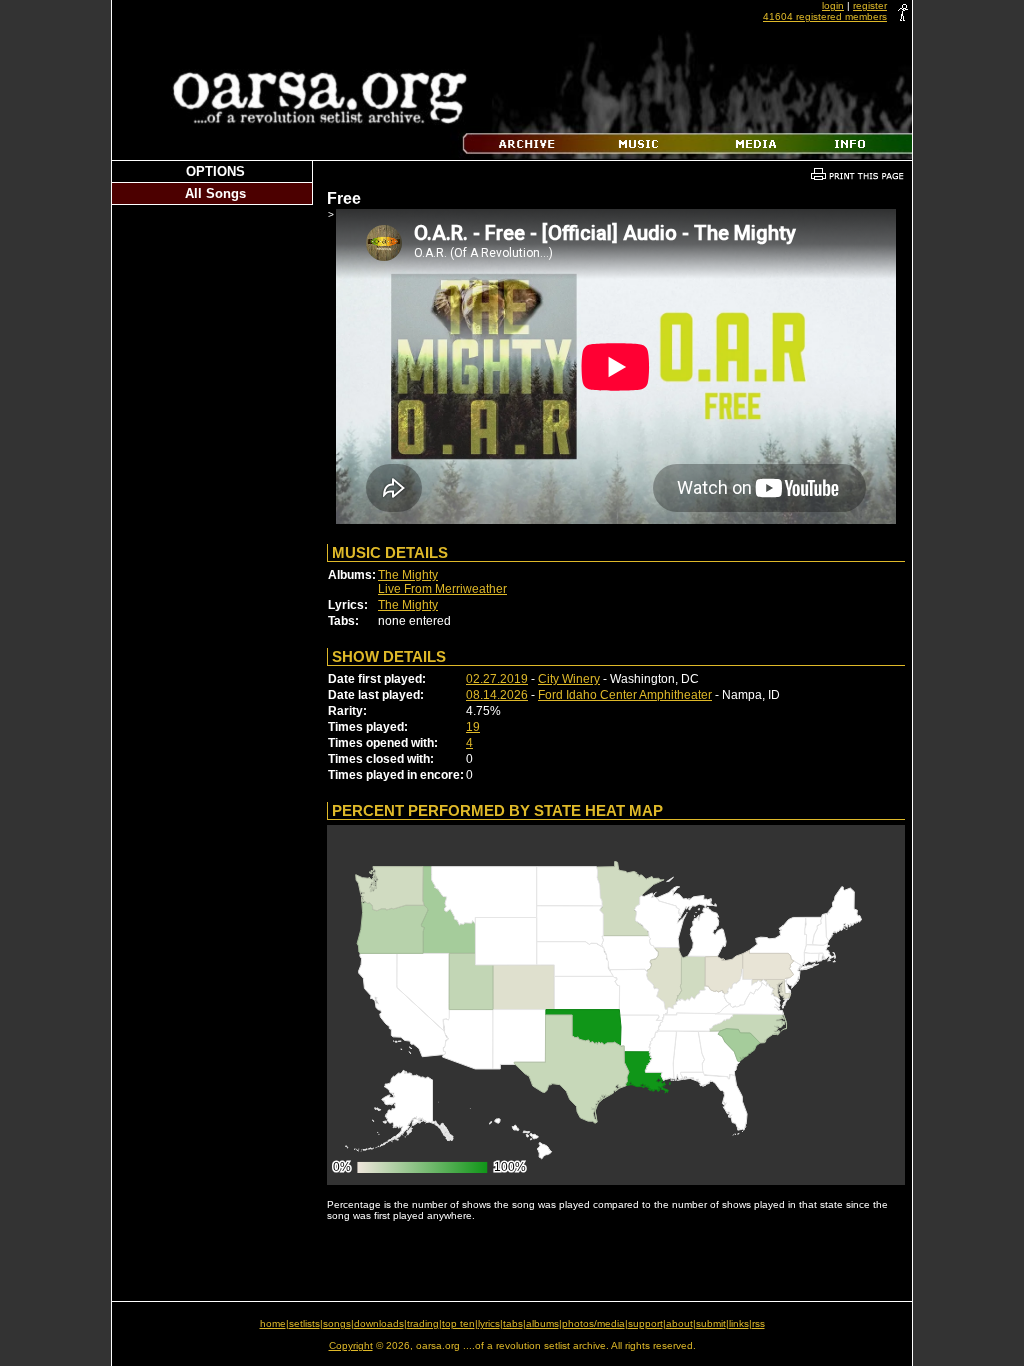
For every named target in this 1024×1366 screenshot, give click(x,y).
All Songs (215, 193)
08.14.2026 (497, 695)
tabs (513, 1323)
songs (337, 1323)
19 (473, 727)
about (679, 1323)
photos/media (593, 1323)
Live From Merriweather (442, 589)
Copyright (351, 1345)
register (870, 5)
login (833, 5)
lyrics (489, 1323)
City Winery (569, 679)
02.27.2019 (497, 679)
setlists (304, 1323)
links (739, 1323)
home (273, 1323)
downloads (379, 1323)
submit (711, 1323)
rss (758, 1323)
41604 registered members (825, 16)
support (645, 1323)
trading (423, 1323)
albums (542, 1323)
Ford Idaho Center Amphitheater (625, 695)
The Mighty (408, 575)
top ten (458, 1323)
